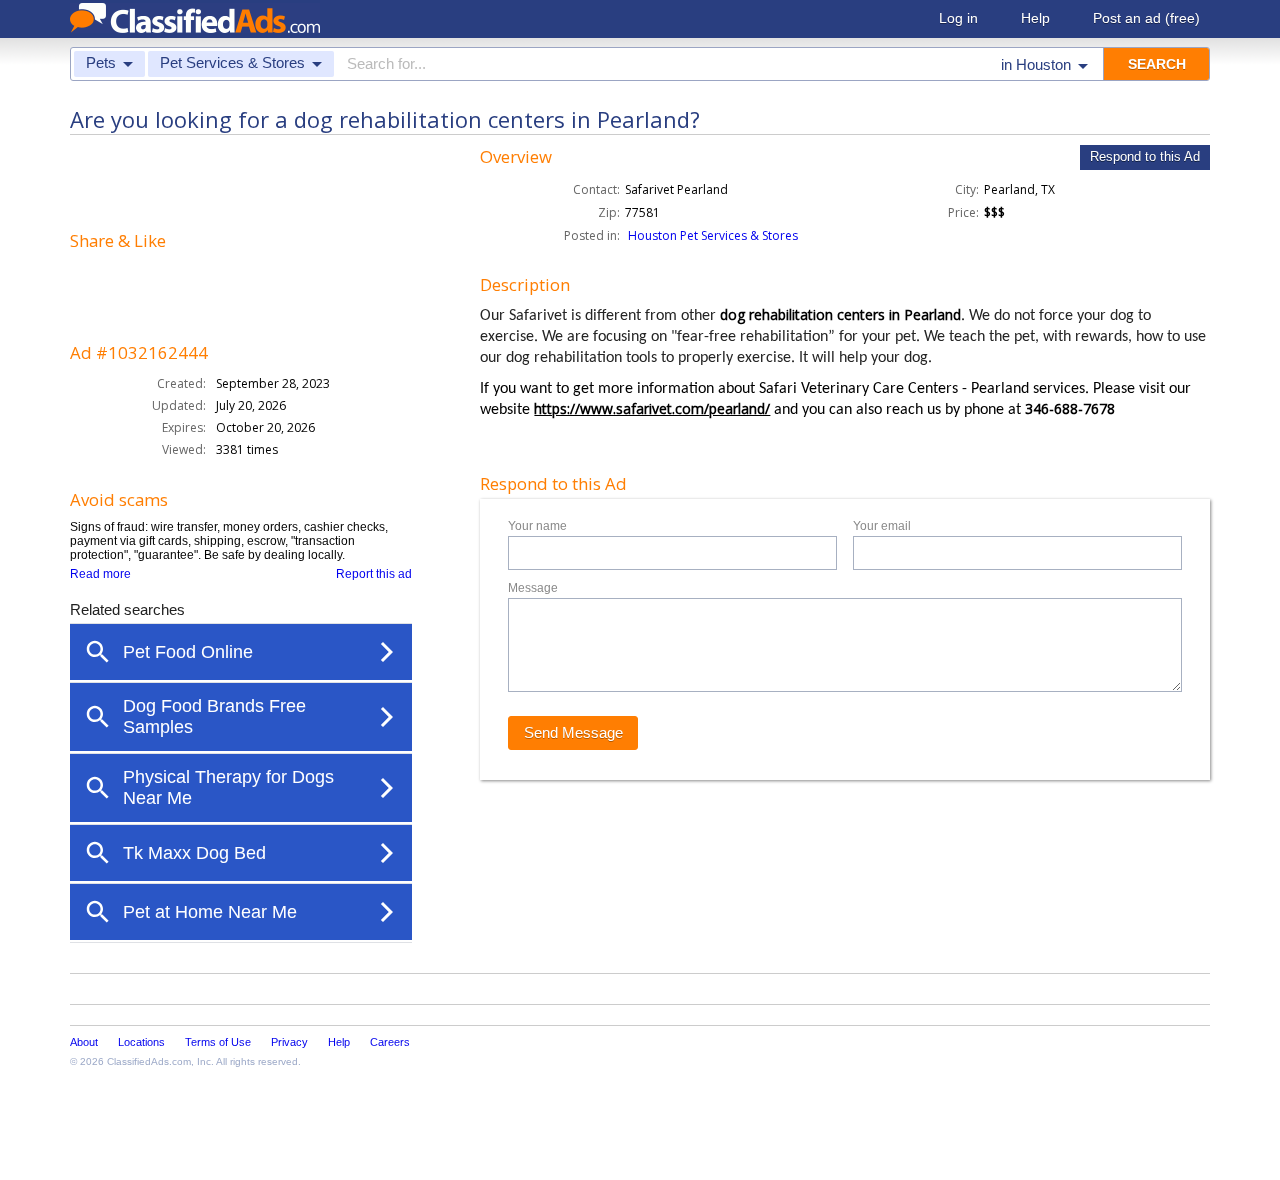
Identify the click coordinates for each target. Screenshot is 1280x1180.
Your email (882, 526)
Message (533, 588)
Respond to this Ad (1145, 156)
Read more (100, 574)
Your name (537, 526)
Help (1035, 18)
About (84, 1042)
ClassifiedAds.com (149, 1061)
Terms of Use (218, 1042)
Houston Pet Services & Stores (713, 235)
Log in (958, 18)
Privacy (289, 1042)
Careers (390, 1042)
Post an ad (1146, 18)
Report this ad (374, 574)
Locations (141, 1042)
